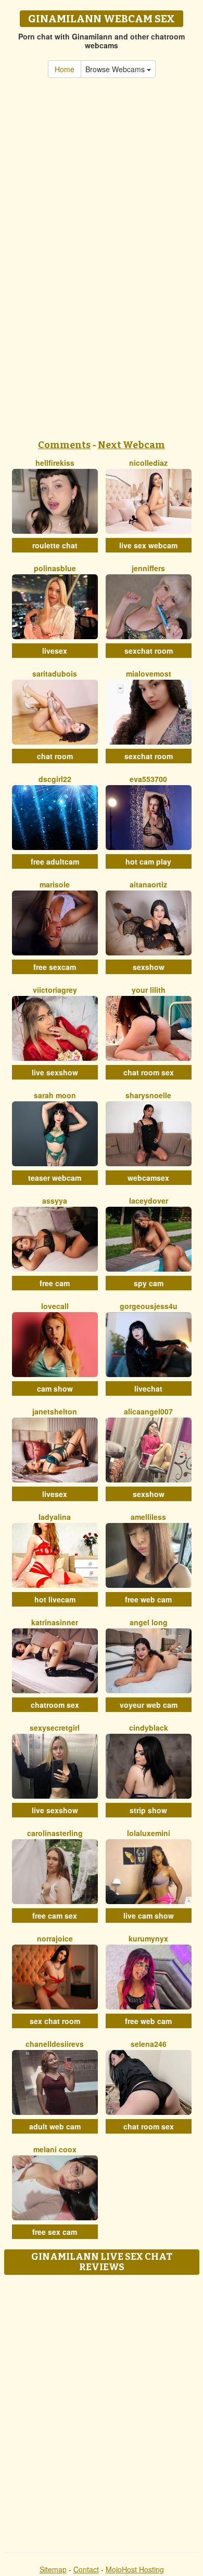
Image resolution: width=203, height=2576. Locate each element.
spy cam (149, 1283)
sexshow (149, 967)
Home (65, 69)
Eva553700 (148, 779)
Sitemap (53, 2569)
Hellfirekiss (55, 463)
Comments (64, 445)
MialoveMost (149, 673)
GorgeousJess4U (149, 1306)
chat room (55, 756)
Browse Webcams (116, 69)
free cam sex (55, 1916)
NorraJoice (55, 1938)
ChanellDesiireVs (55, 2044)
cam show (55, 1388)
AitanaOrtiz (148, 884)
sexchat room (149, 651)
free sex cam (55, 2232)
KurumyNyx (148, 1938)
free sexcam (55, 967)
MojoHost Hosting (135, 2569)
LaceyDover (149, 1201)
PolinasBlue (55, 568)
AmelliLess (148, 1517)
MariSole (55, 884)
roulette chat (55, 545)
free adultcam (55, 861)
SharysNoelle (148, 1095)
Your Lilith (149, 990)
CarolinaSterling (55, 1833)
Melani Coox (55, 2149)
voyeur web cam (149, 1705)
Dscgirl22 (55, 779)
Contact (86, 2569)
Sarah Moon (55, 1095)
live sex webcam (148, 545)
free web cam (148, 1599)
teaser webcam (55, 1178)
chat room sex (149, 1072)
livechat (148, 1388)
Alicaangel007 (148, 1411)
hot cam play (148, 861)
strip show (148, 1810)
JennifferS (148, 568)
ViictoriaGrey (55, 990)
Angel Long (149, 1622)
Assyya (55, 1201)
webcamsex (148, 1178)
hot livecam (55, 1599)
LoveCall (55, 1306)
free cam (55, 1283)
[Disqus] (102, 2410)
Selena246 (149, 2044)
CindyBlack (149, 1728)
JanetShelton (55, 1411)
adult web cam (55, 2126)
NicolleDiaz (148, 463)
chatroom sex (55, 1705)
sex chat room (55, 2021)
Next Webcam (131, 445)
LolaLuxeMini (149, 1833)
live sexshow (55, 1072)
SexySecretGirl (55, 1728)
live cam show (149, 1916)
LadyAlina (55, 1517)
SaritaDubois (55, 673)
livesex (55, 651)
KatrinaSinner (55, 1622)
